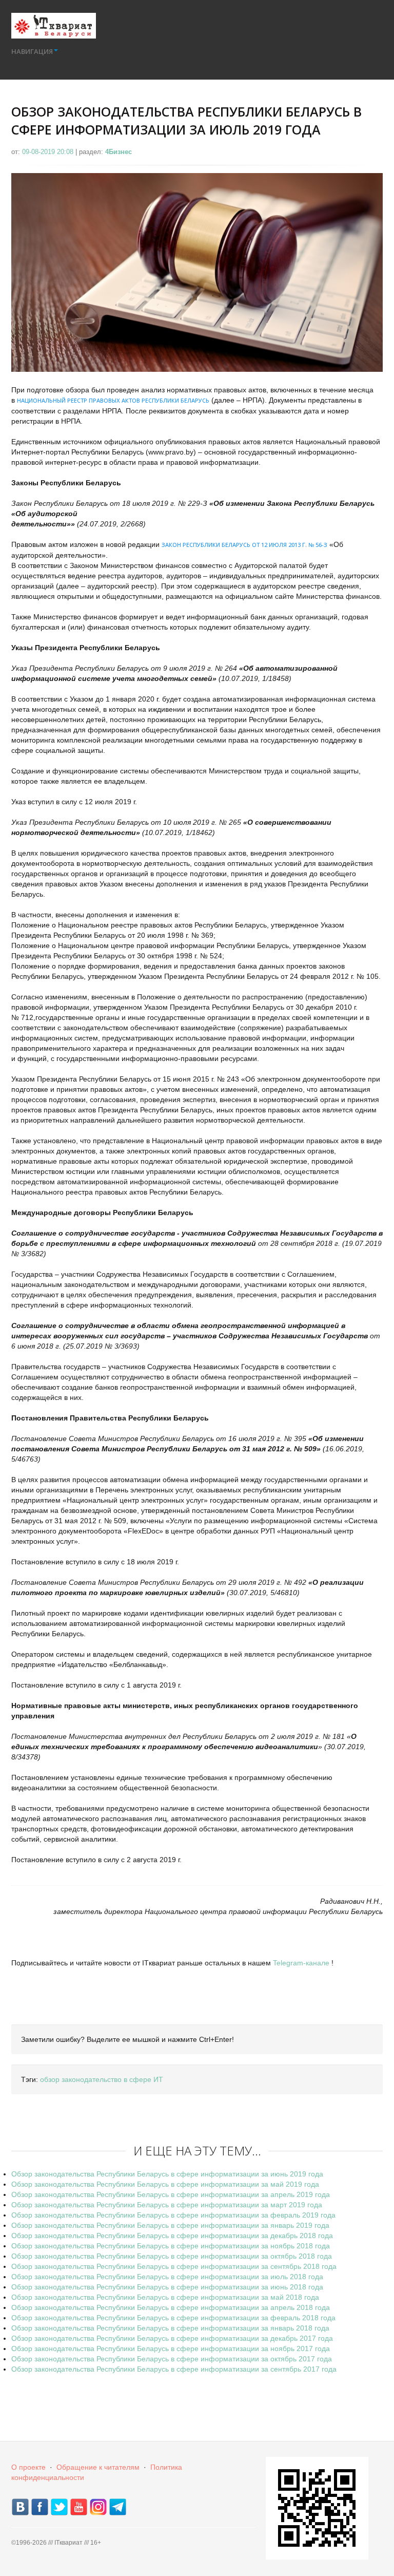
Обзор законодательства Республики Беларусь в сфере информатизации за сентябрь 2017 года (174, 2369)
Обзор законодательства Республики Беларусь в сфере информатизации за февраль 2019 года (173, 2215)
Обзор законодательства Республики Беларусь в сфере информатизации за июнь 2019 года (167, 2174)
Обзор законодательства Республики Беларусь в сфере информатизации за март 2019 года (167, 2205)
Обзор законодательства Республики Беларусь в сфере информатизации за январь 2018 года (170, 2328)
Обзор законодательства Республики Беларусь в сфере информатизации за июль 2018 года (167, 2277)
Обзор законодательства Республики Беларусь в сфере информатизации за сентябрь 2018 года (174, 2266)
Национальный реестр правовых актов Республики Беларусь (113, 400)
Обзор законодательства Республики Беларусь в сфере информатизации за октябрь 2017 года (172, 2359)
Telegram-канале (301, 1963)
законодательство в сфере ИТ (112, 2079)
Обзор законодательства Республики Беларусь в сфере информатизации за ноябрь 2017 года (171, 2348)
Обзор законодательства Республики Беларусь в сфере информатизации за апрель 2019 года (171, 2194)
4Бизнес (119, 152)
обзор (50, 2079)
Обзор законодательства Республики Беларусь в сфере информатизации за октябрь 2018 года (172, 2256)
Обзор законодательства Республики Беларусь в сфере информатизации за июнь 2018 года (167, 2287)
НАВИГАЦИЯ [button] (32, 51)
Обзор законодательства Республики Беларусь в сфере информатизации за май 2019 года (165, 2184)
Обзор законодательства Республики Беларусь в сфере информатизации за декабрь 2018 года (172, 2236)
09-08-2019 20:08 (49, 152)
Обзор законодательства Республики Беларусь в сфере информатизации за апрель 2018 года (171, 2307)
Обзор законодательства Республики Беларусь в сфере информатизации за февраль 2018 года (173, 2318)
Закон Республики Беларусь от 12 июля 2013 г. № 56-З (244, 545)
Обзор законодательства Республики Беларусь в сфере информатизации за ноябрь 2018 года (171, 2246)
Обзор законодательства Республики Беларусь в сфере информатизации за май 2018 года (165, 2297)
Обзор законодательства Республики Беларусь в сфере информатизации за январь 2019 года (170, 2225)
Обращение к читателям (98, 2467)
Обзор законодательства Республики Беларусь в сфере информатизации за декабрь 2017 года (172, 2338)
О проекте (28, 2467)
